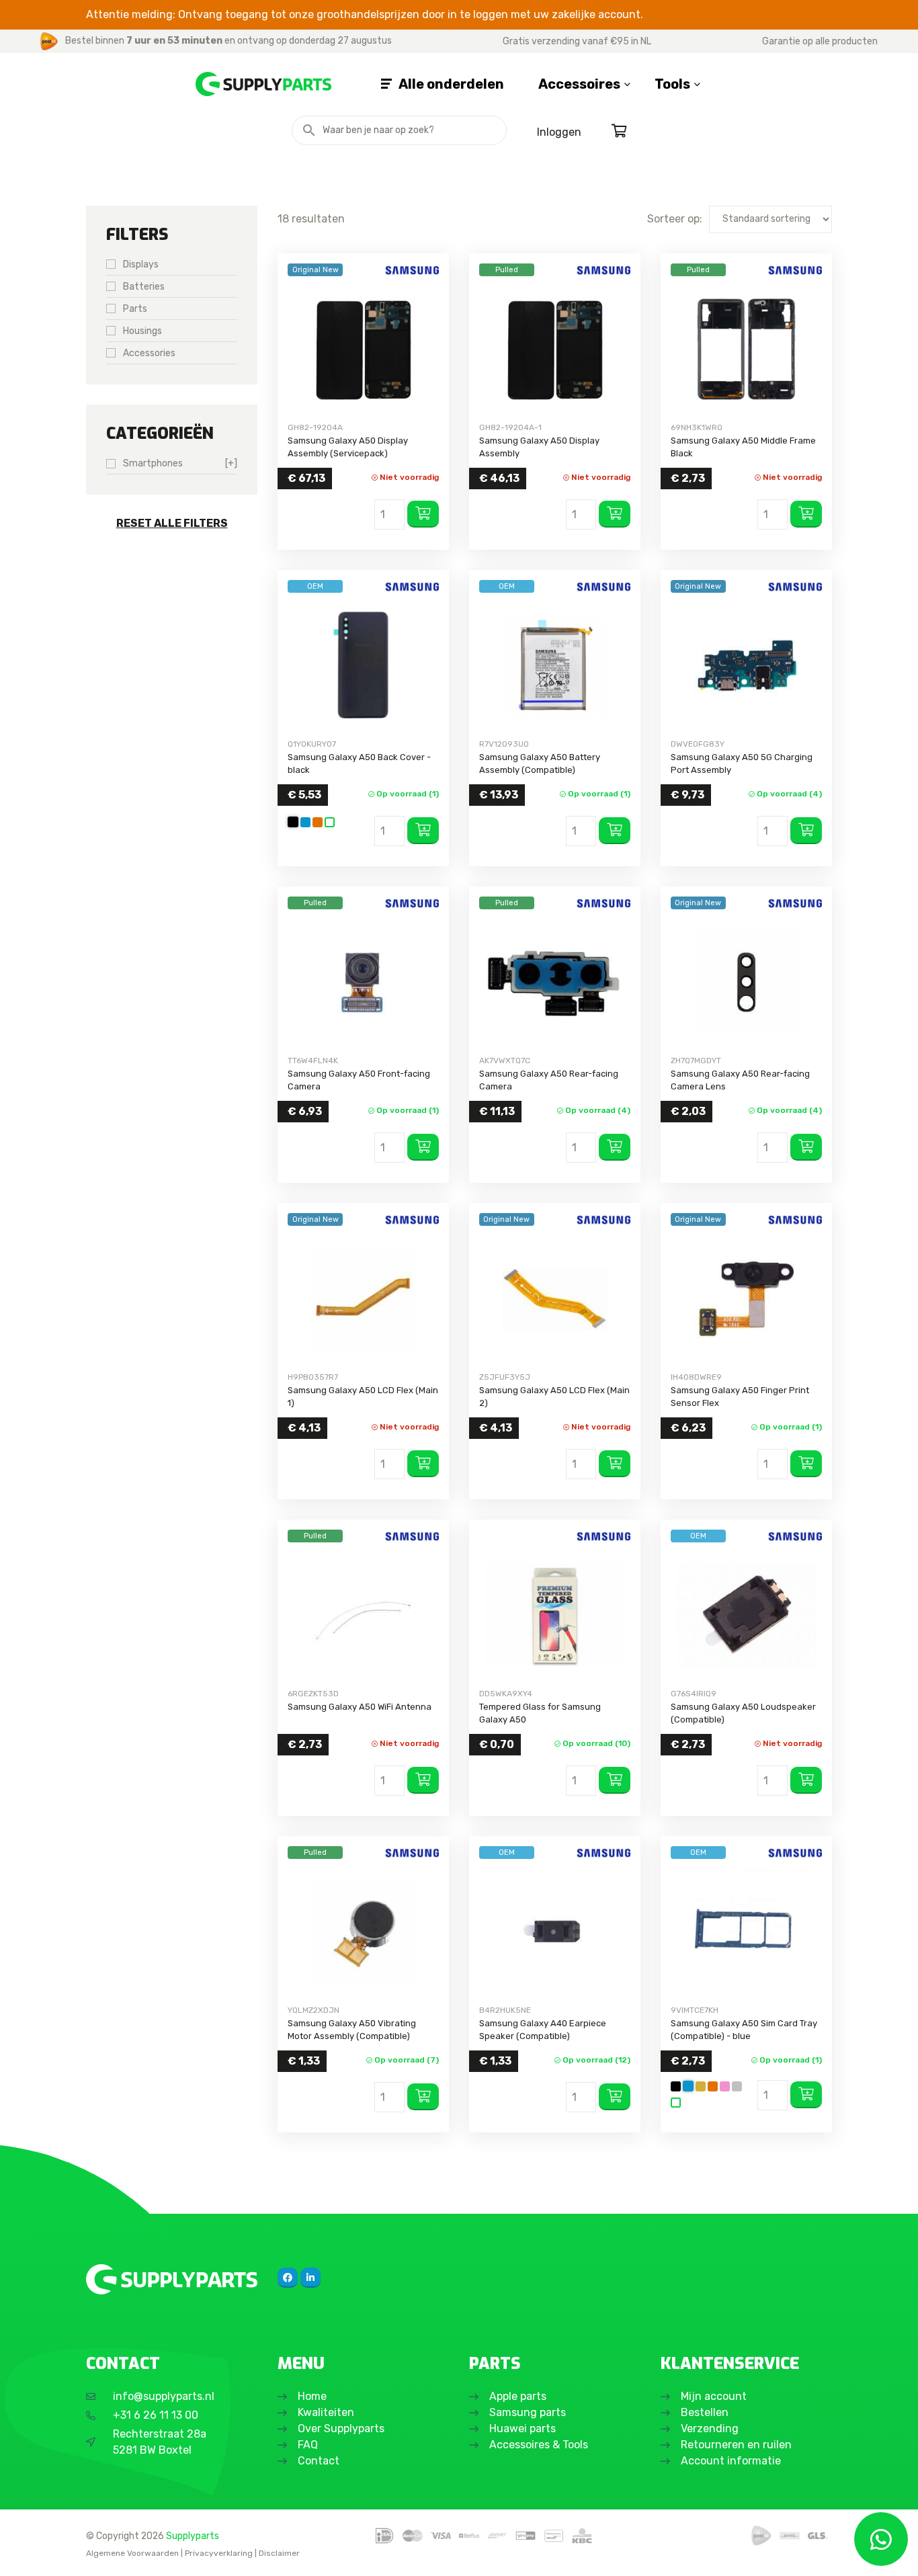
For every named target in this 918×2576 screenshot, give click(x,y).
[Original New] (363, 349)
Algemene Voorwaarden (132, 2553)
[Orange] (318, 822)
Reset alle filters (172, 523)
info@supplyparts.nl (164, 2396)
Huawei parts (523, 2428)
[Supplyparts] (172, 2279)
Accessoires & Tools (539, 2445)
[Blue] (305, 822)
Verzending (710, 2428)
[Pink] (725, 2086)
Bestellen (705, 2412)
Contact (319, 2461)
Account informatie (731, 2461)
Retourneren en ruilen (736, 2445)
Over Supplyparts (341, 2428)
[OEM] (363, 666)
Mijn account (714, 2396)
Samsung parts (528, 2412)
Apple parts (518, 2396)
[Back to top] (25, 2551)
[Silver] (737, 2086)
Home (312, 2396)
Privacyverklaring (219, 2553)
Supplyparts (193, 2536)
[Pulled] (555, 349)
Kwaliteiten (326, 2412)
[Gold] (701, 2086)
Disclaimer (279, 2553)
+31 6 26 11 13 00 (156, 2415)
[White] (330, 822)
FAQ (308, 2445)
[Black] (293, 822)
